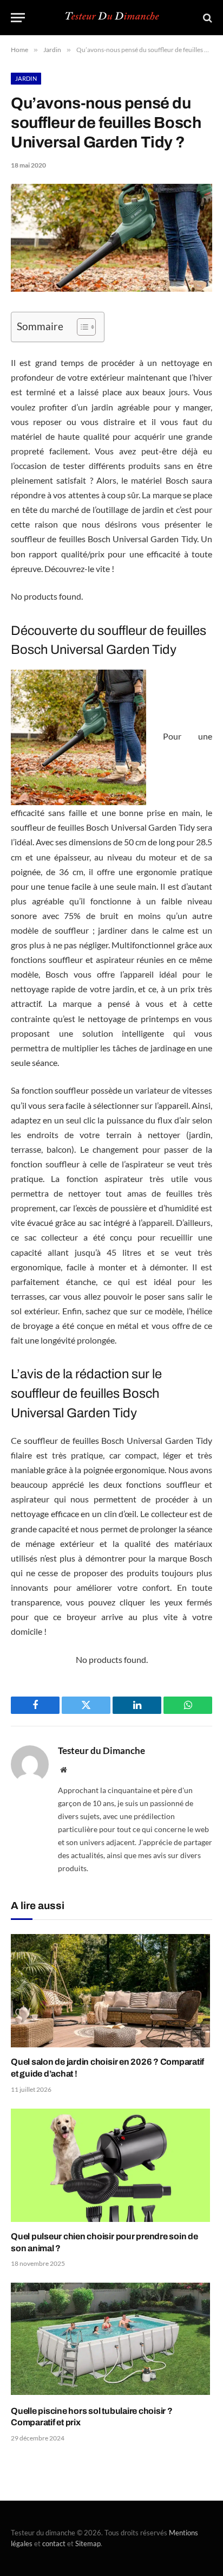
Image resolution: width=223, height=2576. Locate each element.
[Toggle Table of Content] (81, 327)
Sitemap (88, 2543)
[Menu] (18, 18)
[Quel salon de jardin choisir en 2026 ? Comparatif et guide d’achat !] (111, 1991)
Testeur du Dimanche (101, 1751)
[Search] (206, 18)
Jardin (26, 78)
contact (54, 2543)
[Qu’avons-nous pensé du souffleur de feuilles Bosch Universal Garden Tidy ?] (111, 289)
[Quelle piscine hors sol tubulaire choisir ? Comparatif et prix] (111, 2339)
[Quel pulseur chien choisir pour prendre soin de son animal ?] (111, 2165)
